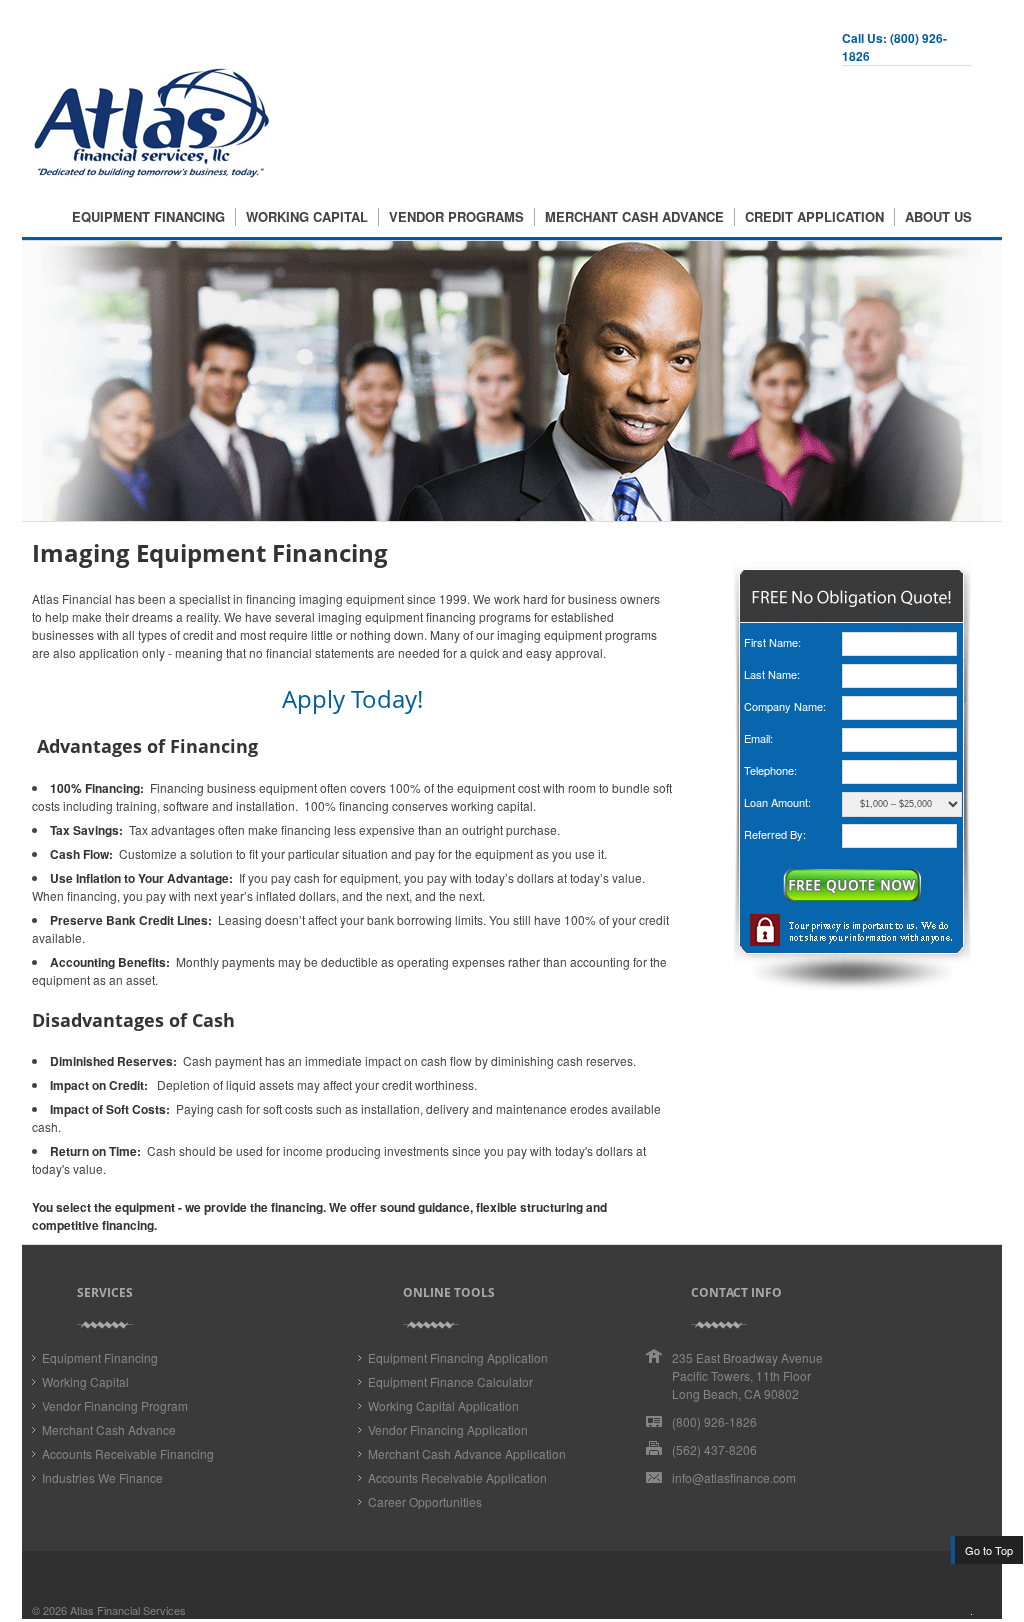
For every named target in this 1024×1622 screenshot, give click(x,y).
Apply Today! (352, 698)
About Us (938, 217)
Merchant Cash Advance (634, 217)
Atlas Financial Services (128, 1610)
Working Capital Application (443, 1405)
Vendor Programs (456, 217)
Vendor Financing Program (115, 1405)
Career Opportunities (425, 1501)
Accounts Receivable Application (457, 1477)
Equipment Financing (148, 217)
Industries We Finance (102, 1477)
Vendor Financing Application (448, 1429)
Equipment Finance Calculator (450, 1381)
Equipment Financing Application (458, 1357)
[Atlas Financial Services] (152, 174)
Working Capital (307, 217)
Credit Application (814, 217)
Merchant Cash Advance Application (467, 1453)
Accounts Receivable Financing (128, 1453)
